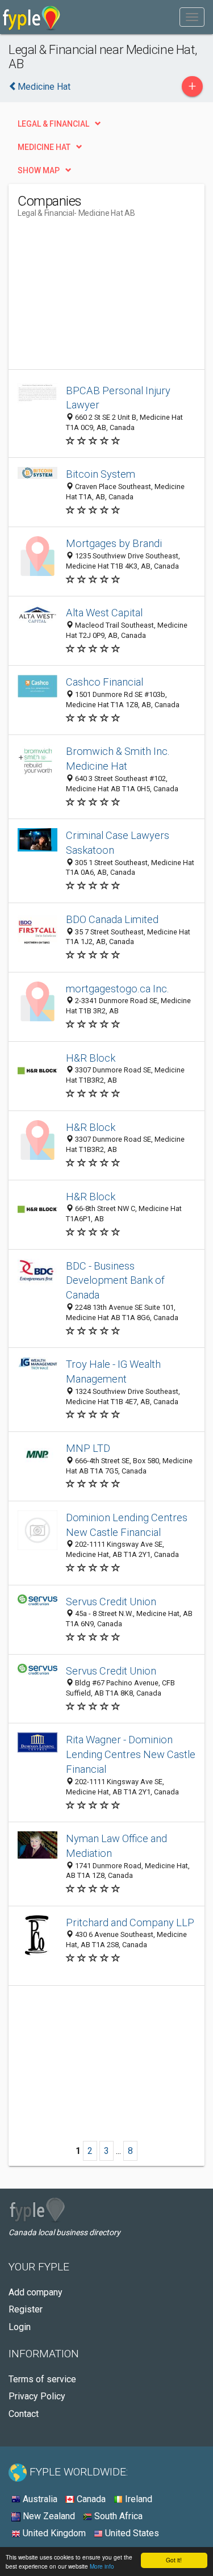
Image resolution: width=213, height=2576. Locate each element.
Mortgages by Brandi (114, 543)
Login (20, 2327)
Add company (35, 2292)
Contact (24, 2414)
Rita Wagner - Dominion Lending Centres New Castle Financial (131, 1754)
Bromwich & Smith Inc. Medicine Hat (118, 759)
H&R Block (91, 1058)
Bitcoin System (101, 474)
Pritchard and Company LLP (130, 1922)
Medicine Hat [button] (44, 147)
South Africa (117, 2516)
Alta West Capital (104, 613)
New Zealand (48, 2516)
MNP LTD (88, 1448)
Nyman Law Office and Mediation (116, 1846)
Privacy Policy (37, 2396)
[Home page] (32, 17)
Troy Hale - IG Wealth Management (113, 1371)
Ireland (137, 2499)
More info (102, 2566)
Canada (90, 2499)
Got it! (174, 2560)
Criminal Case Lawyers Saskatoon (118, 843)
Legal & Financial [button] (53, 124)
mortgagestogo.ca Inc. (118, 989)
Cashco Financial (105, 682)
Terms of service (42, 2379)
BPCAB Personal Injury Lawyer (118, 398)
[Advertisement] (103, 298)
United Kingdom (53, 2533)
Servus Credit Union (111, 1602)
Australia (39, 2499)
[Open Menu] (192, 17)
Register (26, 2309)
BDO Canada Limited (112, 919)
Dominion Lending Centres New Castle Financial (127, 1525)
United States (131, 2533)
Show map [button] (39, 170)
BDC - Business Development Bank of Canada (115, 1281)
